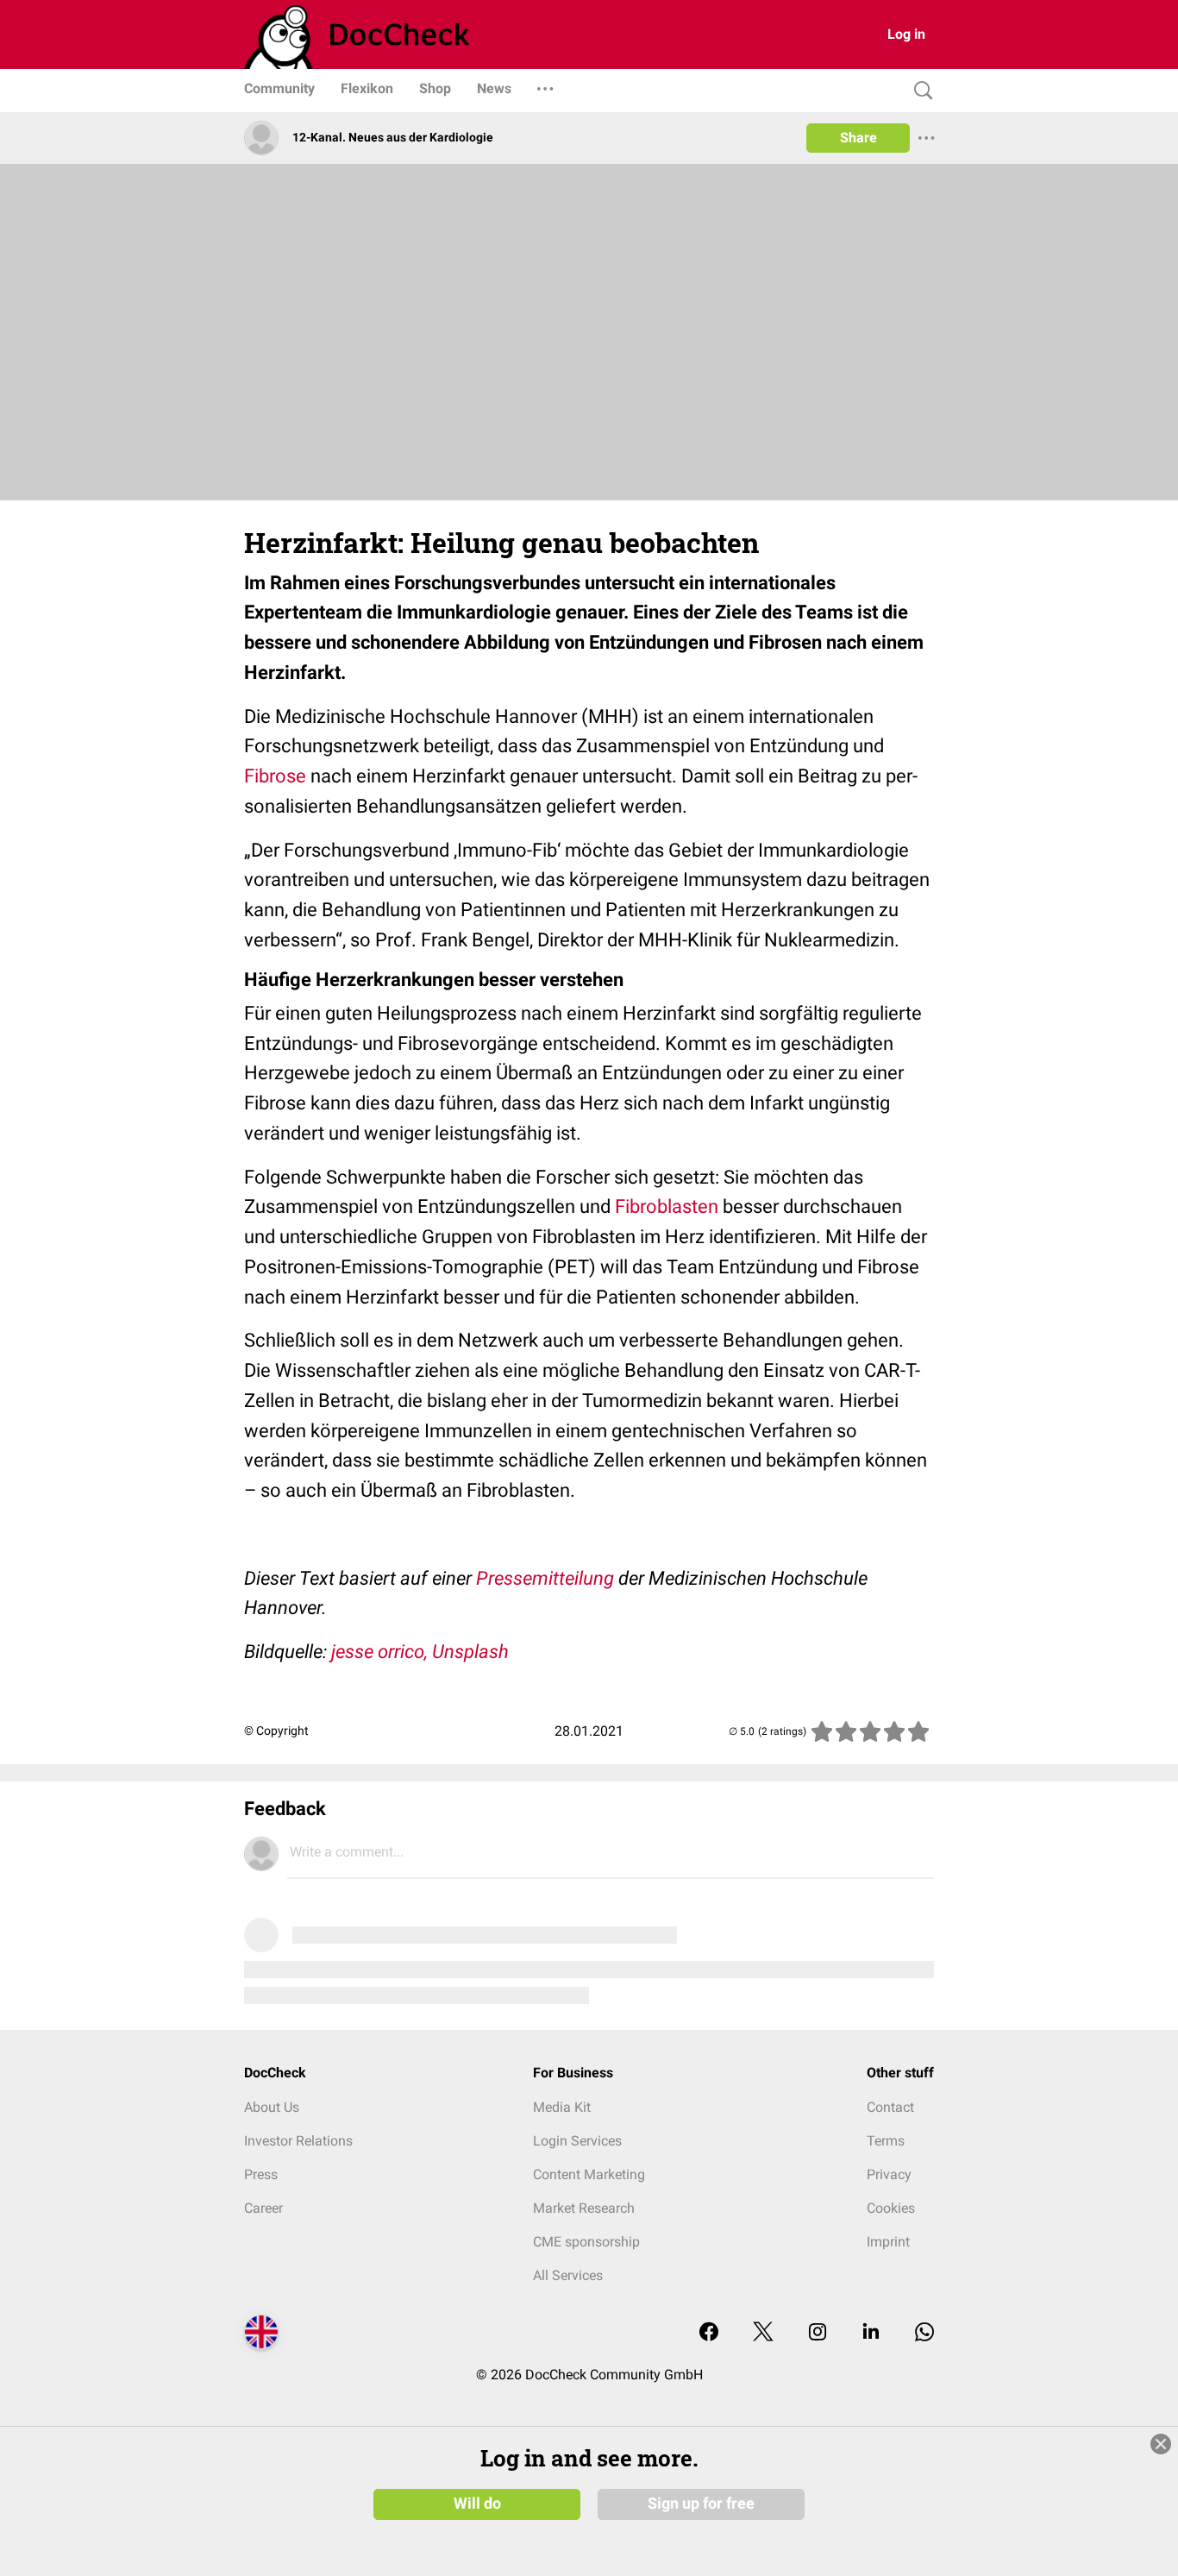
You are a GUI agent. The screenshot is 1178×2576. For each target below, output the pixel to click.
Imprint (888, 2242)
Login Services (577, 2141)
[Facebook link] (709, 2333)
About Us (272, 2107)
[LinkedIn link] (871, 2333)
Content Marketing (589, 2174)
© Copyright (276, 1731)
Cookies (891, 2208)
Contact (890, 2107)
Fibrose (275, 776)
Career (263, 2208)
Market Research (584, 2208)
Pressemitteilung (545, 1578)
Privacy (889, 2174)
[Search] (919, 91)
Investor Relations (298, 2141)
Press (261, 2174)
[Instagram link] (818, 2333)
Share (858, 138)
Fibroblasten (667, 1206)
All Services (568, 2275)
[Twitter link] (763, 2333)
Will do (477, 2504)
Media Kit (562, 2107)
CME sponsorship (586, 2242)
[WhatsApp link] (924, 2333)
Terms (886, 2141)
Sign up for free (701, 2504)
